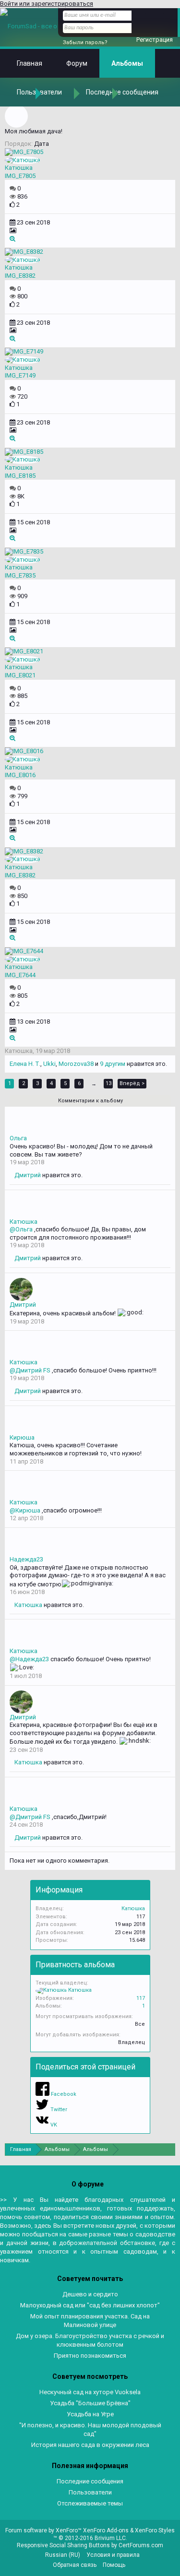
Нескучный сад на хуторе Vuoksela (90, 2392)
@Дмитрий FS (30, 1370)
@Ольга (21, 1229)
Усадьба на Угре (90, 2414)
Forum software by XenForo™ (44, 2530)
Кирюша (22, 1437)
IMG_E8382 (20, 276)
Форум (77, 63)
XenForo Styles (155, 2530)
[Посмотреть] (12, 239)
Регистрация (155, 40)
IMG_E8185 (20, 476)
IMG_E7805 (20, 176)
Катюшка (19, 168)
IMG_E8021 (20, 675)
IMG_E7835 (20, 575)
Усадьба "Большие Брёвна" (90, 2403)
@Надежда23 (29, 1659)
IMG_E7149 (20, 375)
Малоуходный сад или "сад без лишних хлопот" (90, 2305)
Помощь (114, 2565)
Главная (30, 63)
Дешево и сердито (90, 2294)
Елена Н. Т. (25, 1064)
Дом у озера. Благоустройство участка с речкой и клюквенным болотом (90, 2340)
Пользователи (90, 2492)
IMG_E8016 (20, 775)
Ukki (49, 1064)
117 (141, 1998)
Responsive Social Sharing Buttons (63, 2545)
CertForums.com (141, 2545)
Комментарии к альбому (90, 1101)
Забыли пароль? (85, 42)
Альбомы (127, 63)
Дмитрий (28, 1175)
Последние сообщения (122, 92)
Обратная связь (75, 2565)
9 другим (113, 1064)
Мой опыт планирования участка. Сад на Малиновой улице (90, 2321)
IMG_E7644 (20, 975)
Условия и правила (113, 2555)
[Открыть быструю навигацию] (169, 2149)
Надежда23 (26, 1559)
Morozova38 (76, 1064)
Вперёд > (132, 1083)
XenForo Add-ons (106, 2530)
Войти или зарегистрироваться (47, 4)
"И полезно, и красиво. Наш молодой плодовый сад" (90, 2429)
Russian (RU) (63, 2555)
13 (108, 1083)
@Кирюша (25, 1510)
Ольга (18, 1138)
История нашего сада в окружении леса (90, 2445)
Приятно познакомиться (90, 2356)
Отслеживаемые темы (90, 2503)
